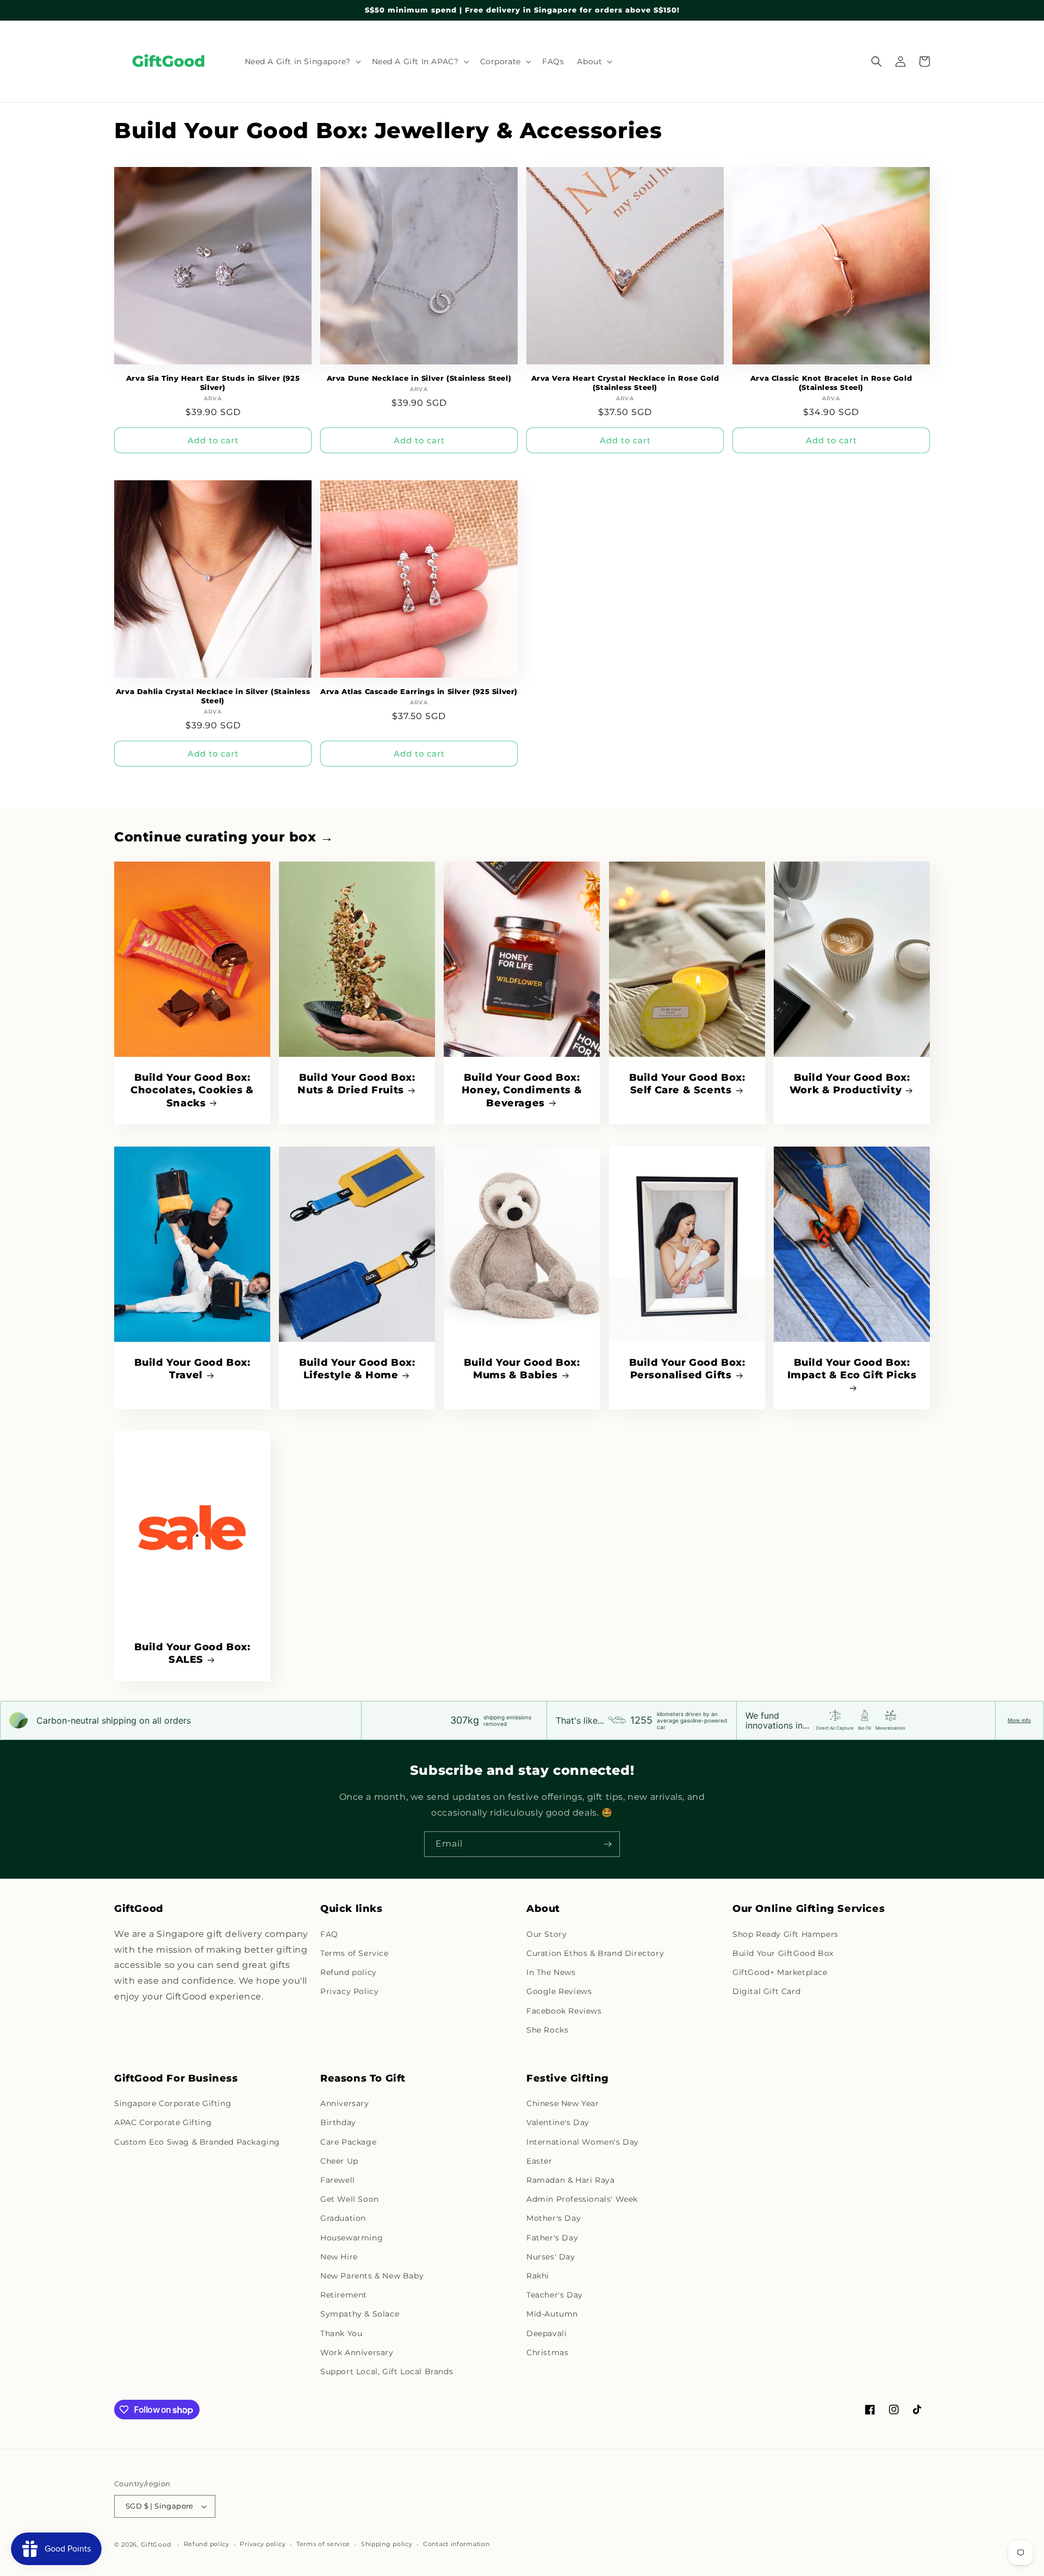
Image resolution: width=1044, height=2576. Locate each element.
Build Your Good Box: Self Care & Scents (687, 1084)
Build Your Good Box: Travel (192, 1369)
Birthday (338, 2122)
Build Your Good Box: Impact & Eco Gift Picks (852, 1369)
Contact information (456, 2544)
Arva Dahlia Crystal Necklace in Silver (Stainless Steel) (213, 696)
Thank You (341, 2333)
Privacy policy (263, 2544)
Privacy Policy (349, 1991)
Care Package (348, 2142)
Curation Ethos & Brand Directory (595, 1953)
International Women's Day (583, 2142)
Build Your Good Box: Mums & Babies (522, 1369)
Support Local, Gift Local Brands (387, 2371)
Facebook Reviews (564, 2011)
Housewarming (352, 2238)
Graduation (343, 2218)
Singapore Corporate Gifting (173, 2103)
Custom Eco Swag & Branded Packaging (197, 2142)
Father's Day (552, 2238)
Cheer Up (339, 2161)
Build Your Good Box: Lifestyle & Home (357, 1369)
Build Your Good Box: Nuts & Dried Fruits (357, 1084)
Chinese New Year (563, 2103)
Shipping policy (387, 2544)
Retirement (344, 2295)
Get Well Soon (350, 2199)
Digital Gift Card (766, 1991)
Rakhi (538, 2276)
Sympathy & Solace (360, 2314)
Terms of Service (355, 1953)
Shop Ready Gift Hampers (785, 1934)
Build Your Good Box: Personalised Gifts (687, 1369)
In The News (551, 1972)
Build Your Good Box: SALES (192, 1653)
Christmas (547, 2352)
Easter (539, 2161)
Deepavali (546, 2333)
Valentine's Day (558, 2122)
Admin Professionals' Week (582, 2199)
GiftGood (156, 2544)
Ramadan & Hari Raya (570, 2180)
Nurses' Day (551, 2257)
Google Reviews (559, 1991)
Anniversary (345, 2103)
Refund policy (349, 1972)
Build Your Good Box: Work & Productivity (850, 1084)
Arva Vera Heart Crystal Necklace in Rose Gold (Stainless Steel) (625, 383)
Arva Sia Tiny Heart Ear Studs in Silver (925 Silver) (213, 383)
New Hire (339, 2257)
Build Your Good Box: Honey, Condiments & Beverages (522, 1090)
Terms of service (323, 2544)
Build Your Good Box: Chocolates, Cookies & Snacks (192, 1090)
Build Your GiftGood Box (783, 1953)
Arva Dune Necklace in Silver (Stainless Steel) (419, 378)
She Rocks (547, 2030)
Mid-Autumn (552, 2314)
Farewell (338, 2180)
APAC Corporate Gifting (163, 2122)
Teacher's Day (555, 2295)
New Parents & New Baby (372, 2276)
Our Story (546, 1934)
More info (1019, 1720)
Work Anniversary (357, 2352)
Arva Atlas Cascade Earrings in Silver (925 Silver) (419, 691)
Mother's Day (554, 2218)
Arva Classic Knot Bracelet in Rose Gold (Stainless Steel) (831, 383)
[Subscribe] (607, 1844)
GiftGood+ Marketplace (780, 1972)
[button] (302, 61)
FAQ (329, 1934)
